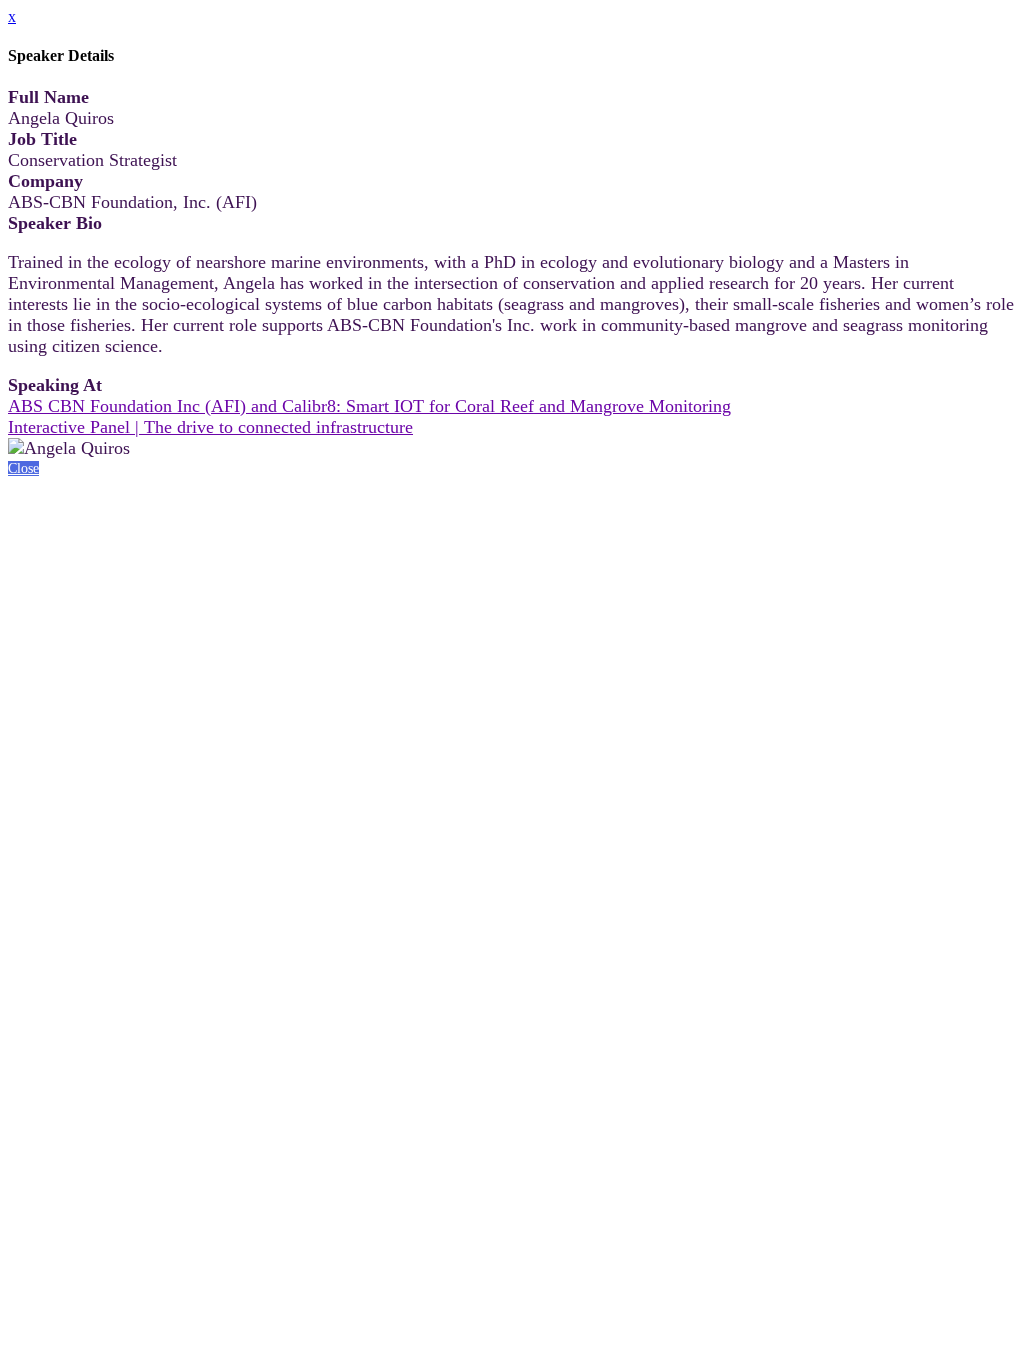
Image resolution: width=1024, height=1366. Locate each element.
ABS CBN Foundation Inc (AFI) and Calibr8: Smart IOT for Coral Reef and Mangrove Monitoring (369, 406)
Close (23, 468)
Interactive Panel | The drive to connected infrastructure (210, 427)
